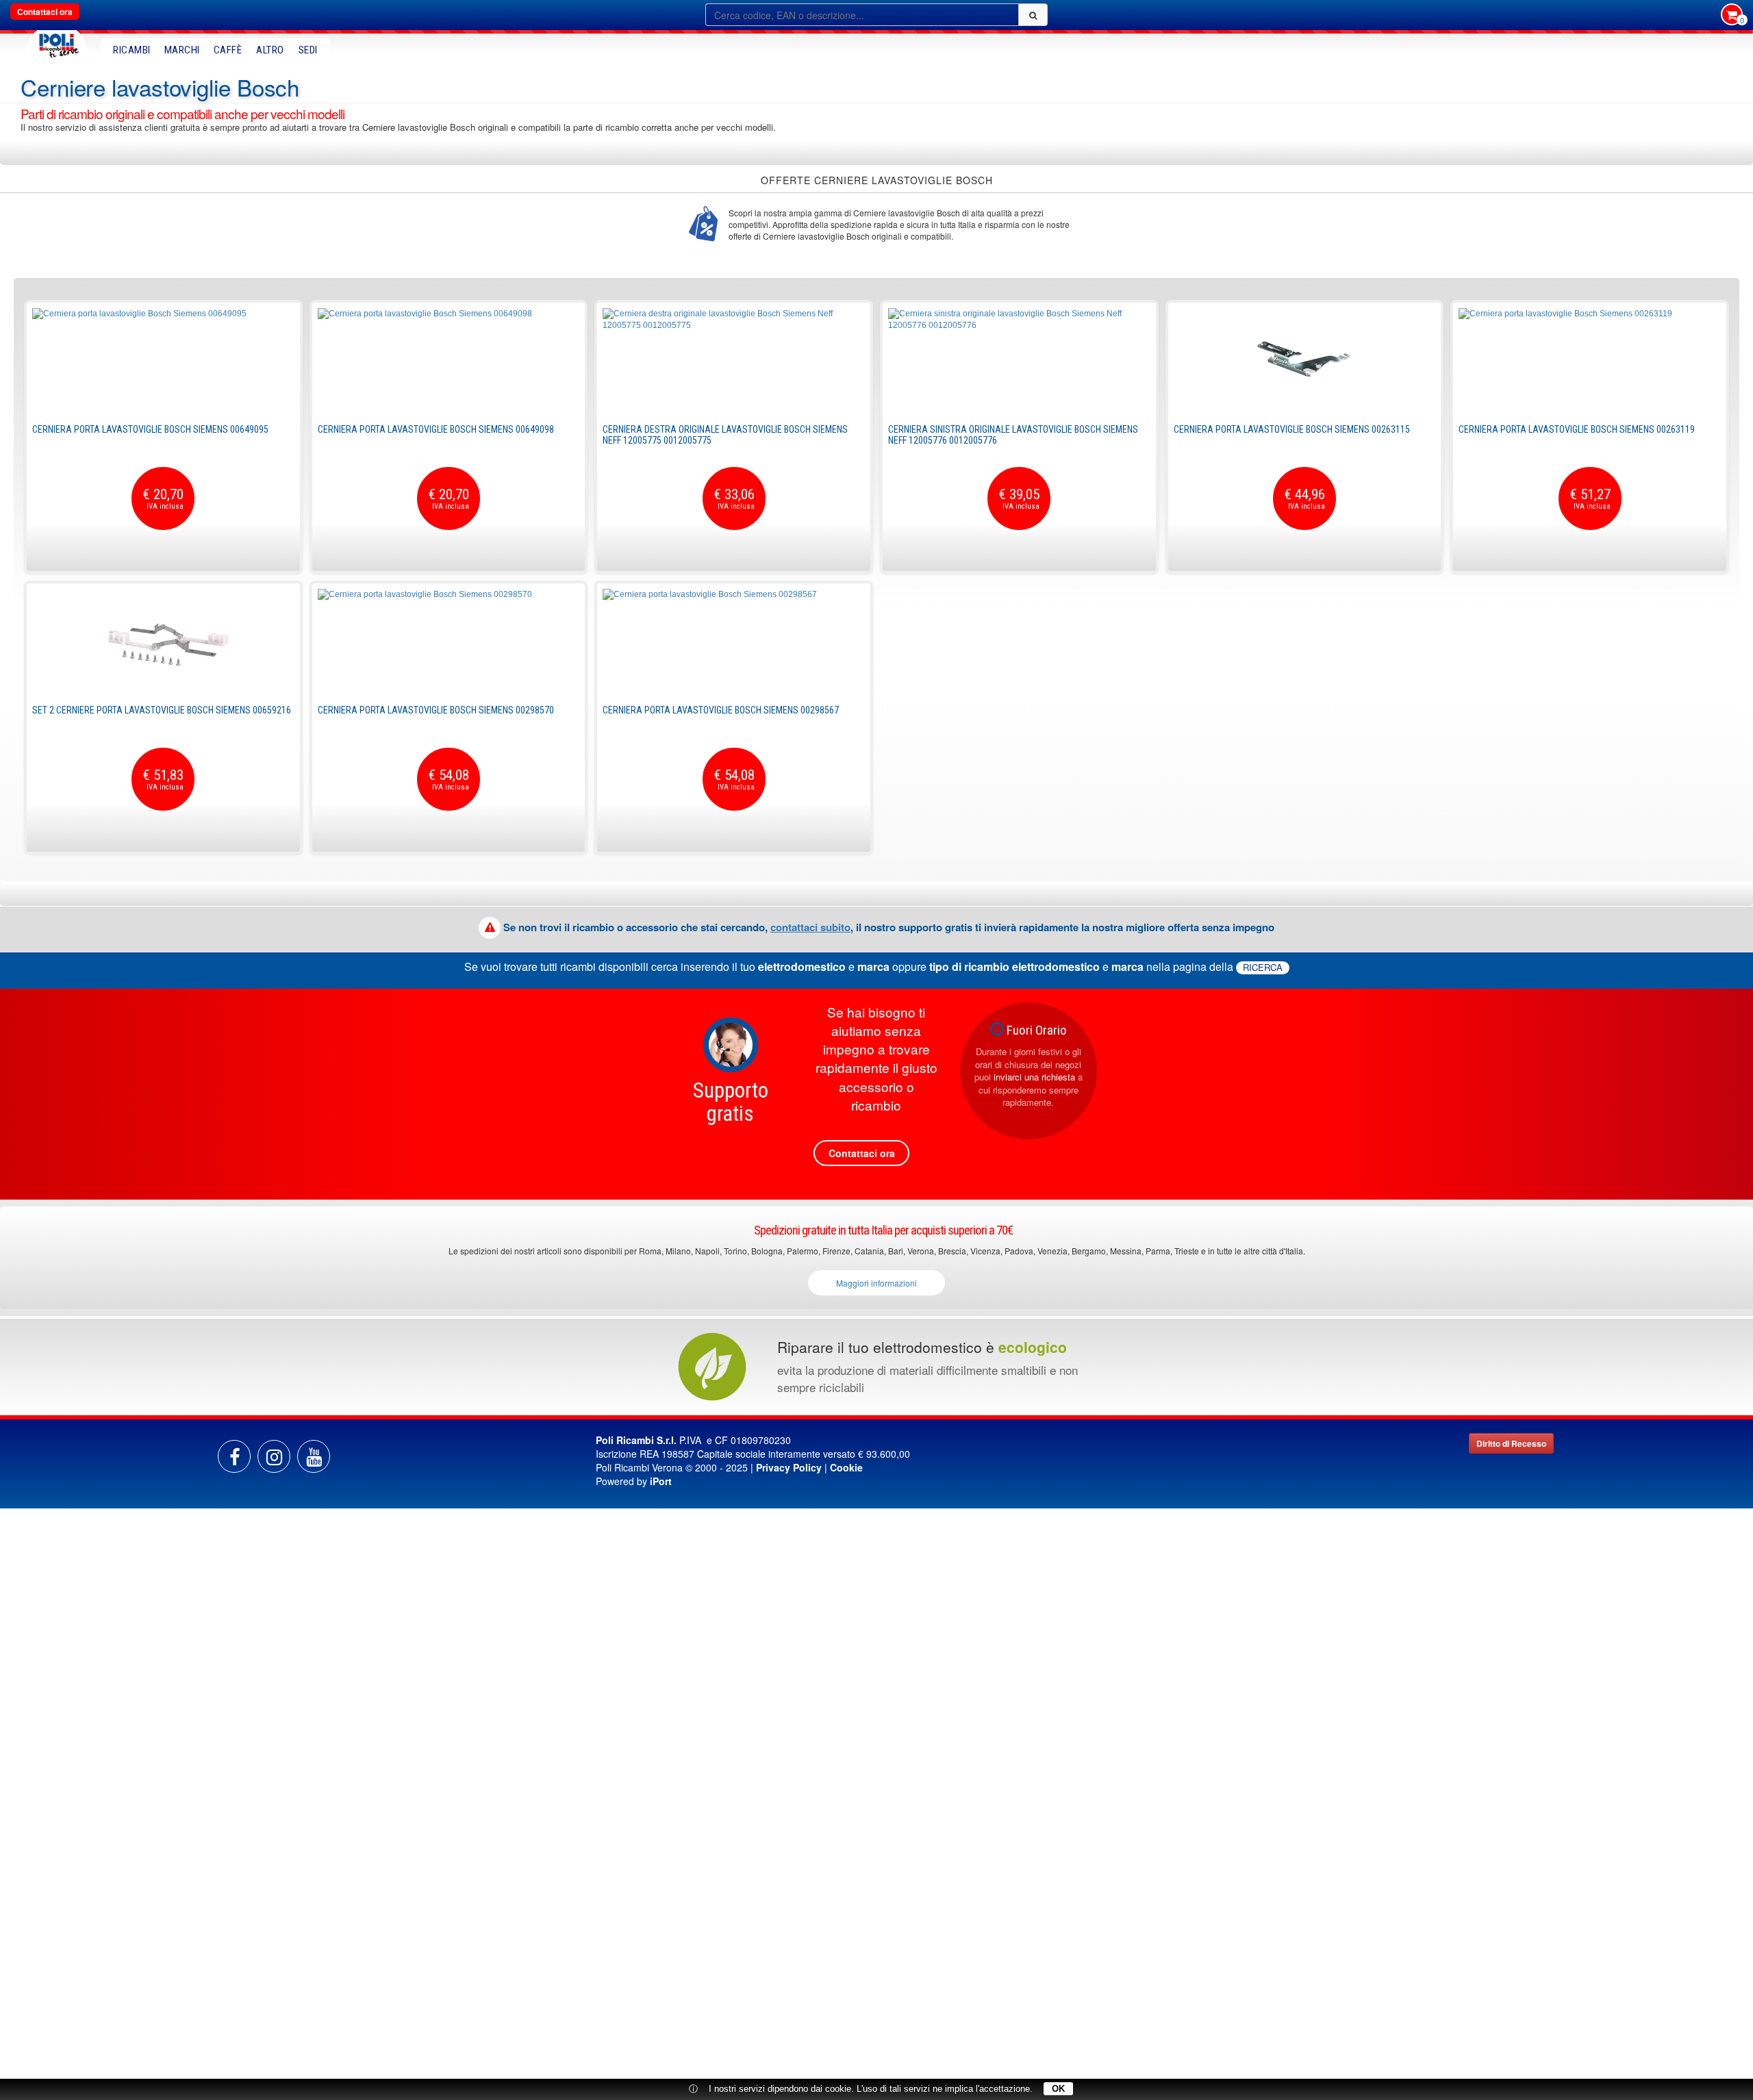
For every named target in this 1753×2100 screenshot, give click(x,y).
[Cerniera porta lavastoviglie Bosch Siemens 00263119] (1590, 359)
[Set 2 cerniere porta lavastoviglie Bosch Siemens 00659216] (163, 640)
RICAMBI (132, 50)
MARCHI (182, 50)
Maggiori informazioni (876, 1283)
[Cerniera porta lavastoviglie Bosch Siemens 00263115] (1305, 359)
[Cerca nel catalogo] (1033, 15)
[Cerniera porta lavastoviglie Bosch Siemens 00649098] (449, 359)
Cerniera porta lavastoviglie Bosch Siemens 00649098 (436, 429)
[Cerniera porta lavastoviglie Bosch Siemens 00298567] (734, 640)
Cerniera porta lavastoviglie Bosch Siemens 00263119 (1577, 429)
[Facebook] (234, 1456)
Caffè (228, 50)
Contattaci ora (45, 12)
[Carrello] (1732, 16)
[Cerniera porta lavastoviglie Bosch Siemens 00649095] (163, 359)
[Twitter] (314, 1456)
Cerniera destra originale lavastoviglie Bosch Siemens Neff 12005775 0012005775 (725, 434)
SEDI (308, 50)
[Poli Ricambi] (57, 42)
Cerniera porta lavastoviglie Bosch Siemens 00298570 (436, 710)
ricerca (1263, 967)
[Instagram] (274, 1456)
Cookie (846, 1467)
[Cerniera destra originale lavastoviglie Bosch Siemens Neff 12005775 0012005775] (734, 359)
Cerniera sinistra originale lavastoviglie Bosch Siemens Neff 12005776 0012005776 (1013, 434)
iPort (661, 1481)
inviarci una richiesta (1034, 1077)
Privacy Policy (789, 1467)
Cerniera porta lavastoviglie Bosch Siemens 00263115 (1292, 429)
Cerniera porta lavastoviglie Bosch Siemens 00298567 (721, 710)
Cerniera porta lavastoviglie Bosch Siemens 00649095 (150, 429)
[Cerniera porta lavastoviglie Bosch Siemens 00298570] (449, 640)
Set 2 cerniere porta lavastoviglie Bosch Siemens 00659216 (162, 710)
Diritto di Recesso (1511, 1443)
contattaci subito (810, 927)
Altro (270, 50)
